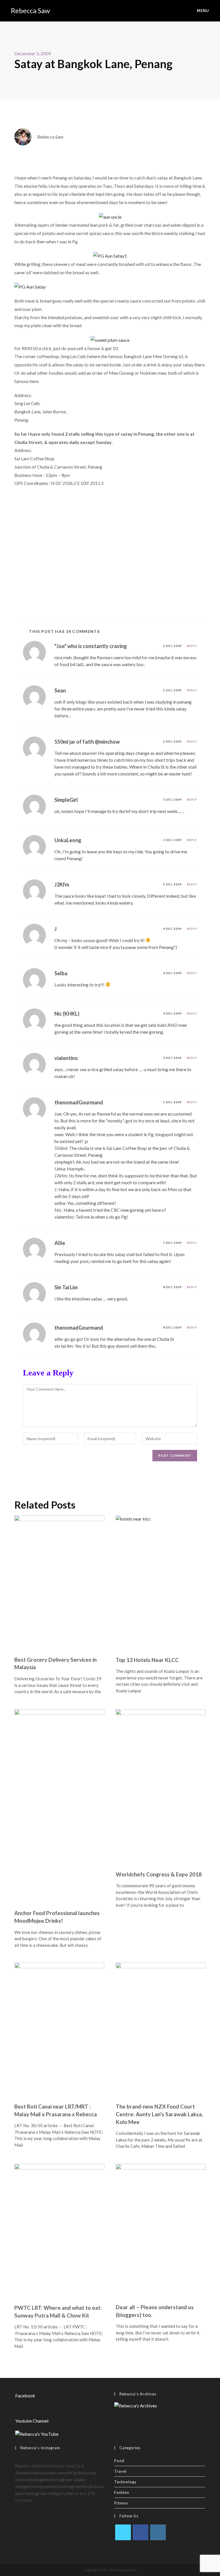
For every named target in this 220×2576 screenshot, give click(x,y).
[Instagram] (158, 2532)
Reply (192, 646)
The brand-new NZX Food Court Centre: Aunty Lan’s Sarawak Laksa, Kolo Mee (159, 2114)
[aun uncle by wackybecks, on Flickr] (110, 216)
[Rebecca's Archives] (136, 2405)
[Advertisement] (110, 564)
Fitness (121, 2503)
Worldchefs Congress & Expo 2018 (159, 1874)
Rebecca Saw (30, 10)
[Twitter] (123, 2532)
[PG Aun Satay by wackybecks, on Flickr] (30, 286)
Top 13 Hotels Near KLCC (147, 1660)
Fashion (122, 2492)
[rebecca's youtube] (37, 2433)
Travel (120, 2471)
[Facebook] (141, 2532)
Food (119, 2461)
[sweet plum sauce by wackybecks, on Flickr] (110, 339)
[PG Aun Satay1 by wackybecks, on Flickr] (110, 255)
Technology (125, 2482)
